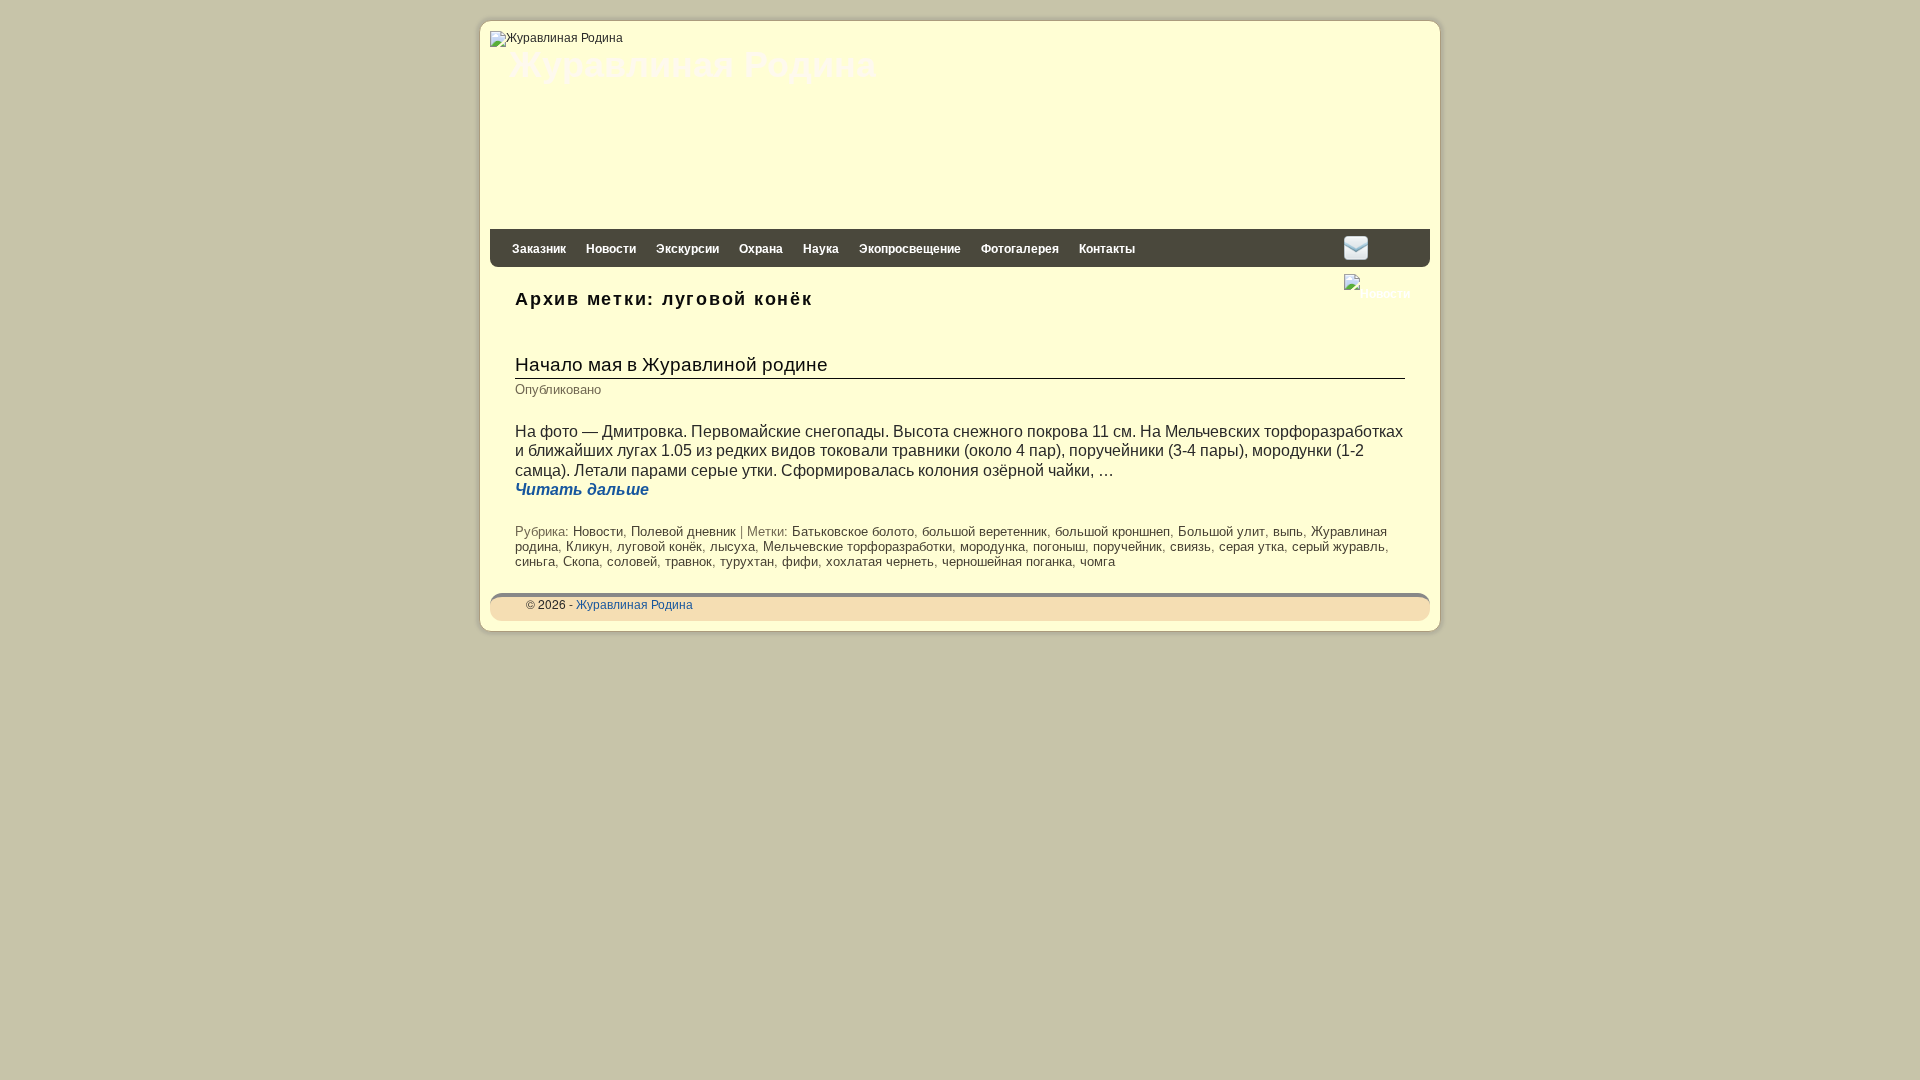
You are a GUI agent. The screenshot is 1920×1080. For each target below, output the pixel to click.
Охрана (761, 248)
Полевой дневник (683, 530)
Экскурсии (687, 248)
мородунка (992, 545)
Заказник (539, 248)
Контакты (1107, 248)
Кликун (587, 545)
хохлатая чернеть (880, 560)
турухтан (747, 560)
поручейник (1127, 545)
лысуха (732, 545)
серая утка (1251, 545)
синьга (535, 560)
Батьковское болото (853, 530)
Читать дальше (582, 489)
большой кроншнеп (1112, 530)
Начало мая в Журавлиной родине (671, 362)
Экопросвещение (910, 248)
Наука (821, 248)
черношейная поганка (1007, 560)
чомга (1097, 560)
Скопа (581, 560)
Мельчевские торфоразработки (857, 545)
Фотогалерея (1020, 248)
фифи (800, 560)
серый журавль (1338, 545)
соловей (632, 560)
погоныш (1059, 545)
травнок (688, 560)
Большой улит (1221, 530)
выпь (1288, 530)
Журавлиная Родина (692, 62)
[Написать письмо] (1356, 248)
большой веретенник (984, 530)
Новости (611, 248)
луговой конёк (659, 545)
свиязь (1190, 545)
